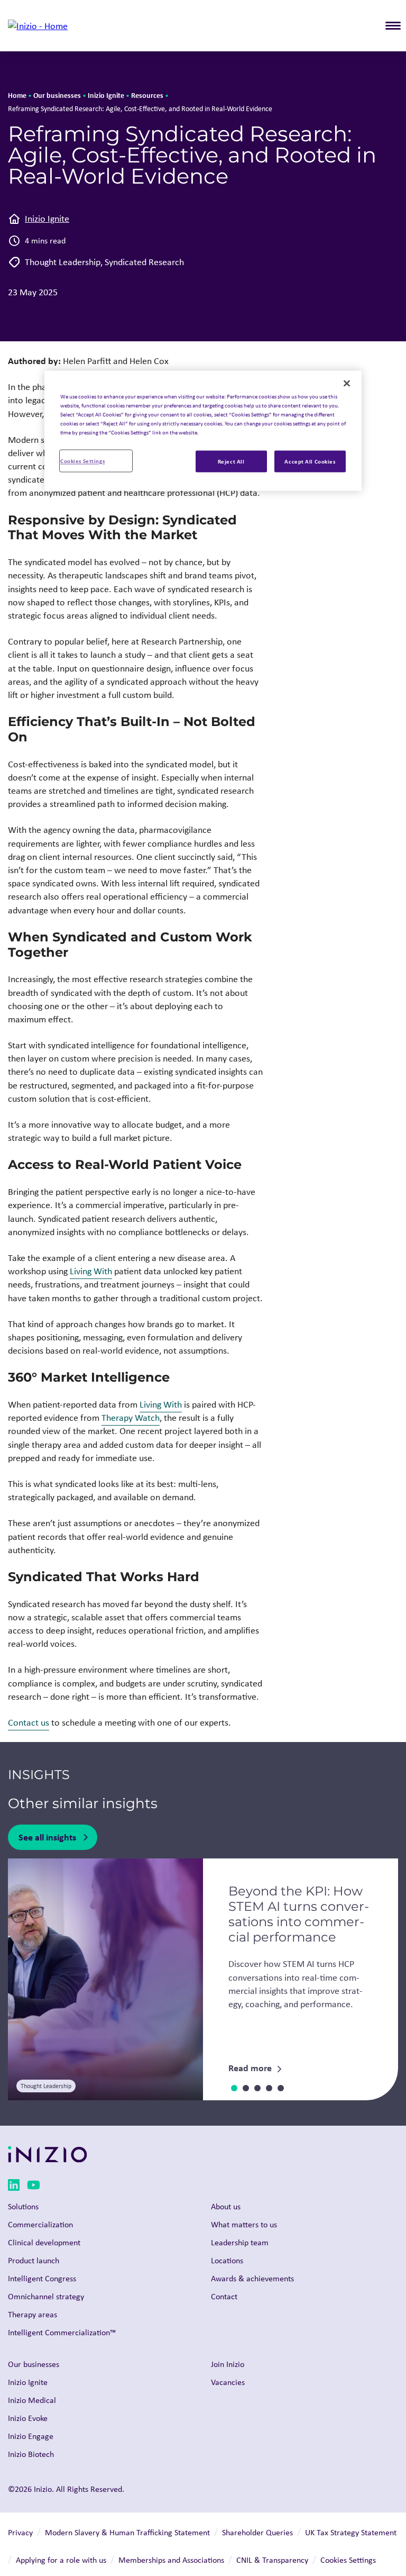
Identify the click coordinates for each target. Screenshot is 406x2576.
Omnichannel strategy (46, 2296)
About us (226, 2206)
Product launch (34, 2260)
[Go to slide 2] (246, 2088)
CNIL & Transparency (272, 2560)
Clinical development (44, 2242)
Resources (147, 95)
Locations (227, 2260)
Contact (224, 2296)
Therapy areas (33, 2314)
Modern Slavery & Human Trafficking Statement (127, 2532)
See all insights (47, 1837)
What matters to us (244, 2224)
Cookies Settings (82, 461)
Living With (91, 1271)
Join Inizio (228, 2364)
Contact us (29, 1722)
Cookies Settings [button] (348, 2560)
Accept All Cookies (310, 461)
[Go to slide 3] (257, 2088)
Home (17, 95)
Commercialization (40, 2224)
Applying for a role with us (61, 2560)
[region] (203, 431)
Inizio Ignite (106, 95)
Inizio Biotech (31, 2454)
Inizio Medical (32, 2400)
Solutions (23, 2206)
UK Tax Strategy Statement (351, 2532)
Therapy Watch (131, 1418)
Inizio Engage (31, 2436)
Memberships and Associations (171, 2560)
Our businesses (57, 95)
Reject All (231, 461)
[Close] (347, 384)
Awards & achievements (252, 2278)
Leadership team (240, 2242)
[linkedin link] (14, 2187)
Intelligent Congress (42, 2278)
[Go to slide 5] (281, 2088)
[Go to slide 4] (269, 2088)
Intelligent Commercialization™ (62, 2332)
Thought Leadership (63, 262)
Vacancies (228, 2382)
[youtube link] (34, 2187)
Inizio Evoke (28, 2418)
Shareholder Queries (257, 2532)
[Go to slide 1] (234, 2088)
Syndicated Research (144, 262)
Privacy (20, 2532)
